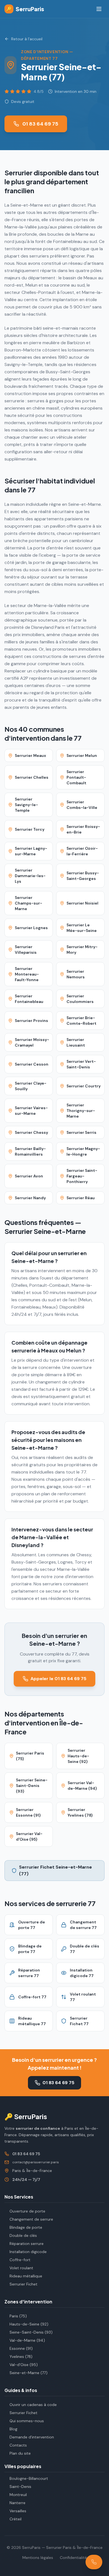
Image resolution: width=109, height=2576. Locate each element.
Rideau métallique (26, 2276)
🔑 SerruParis (26, 2116)
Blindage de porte (26, 2227)
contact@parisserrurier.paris (36, 2162)
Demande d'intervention (32, 2437)
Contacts (18, 2445)
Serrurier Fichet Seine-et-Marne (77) (55, 1870)
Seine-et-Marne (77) (29, 2373)
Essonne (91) (21, 2348)
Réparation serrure (27, 2244)
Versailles (18, 2511)
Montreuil (18, 2495)
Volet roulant (21, 2268)
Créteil (16, 2519)
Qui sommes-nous (27, 2421)
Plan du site (20, 2453)
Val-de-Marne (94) (27, 2340)
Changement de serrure (31, 2219)
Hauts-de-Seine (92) (29, 2324)
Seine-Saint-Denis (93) (31, 2332)
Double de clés (23, 2235)
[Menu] (99, 9)
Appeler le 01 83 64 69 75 (58, 1679)
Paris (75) (18, 2316)
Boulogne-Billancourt (29, 2478)
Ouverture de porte (27, 2211)
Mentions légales (38, 2558)
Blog (13, 2429)
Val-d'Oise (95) (24, 2365)
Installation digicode (28, 2252)
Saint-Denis (20, 2487)
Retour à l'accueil (27, 39)
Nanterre (17, 2503)
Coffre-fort (20, 2260)
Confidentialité (73, 2558)
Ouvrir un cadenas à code (33, 2405)
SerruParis (25, 9)
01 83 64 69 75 (40, 124)
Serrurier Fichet (23, 2284)
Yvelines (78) (21, 2357)
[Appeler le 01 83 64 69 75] (94, 2562)
